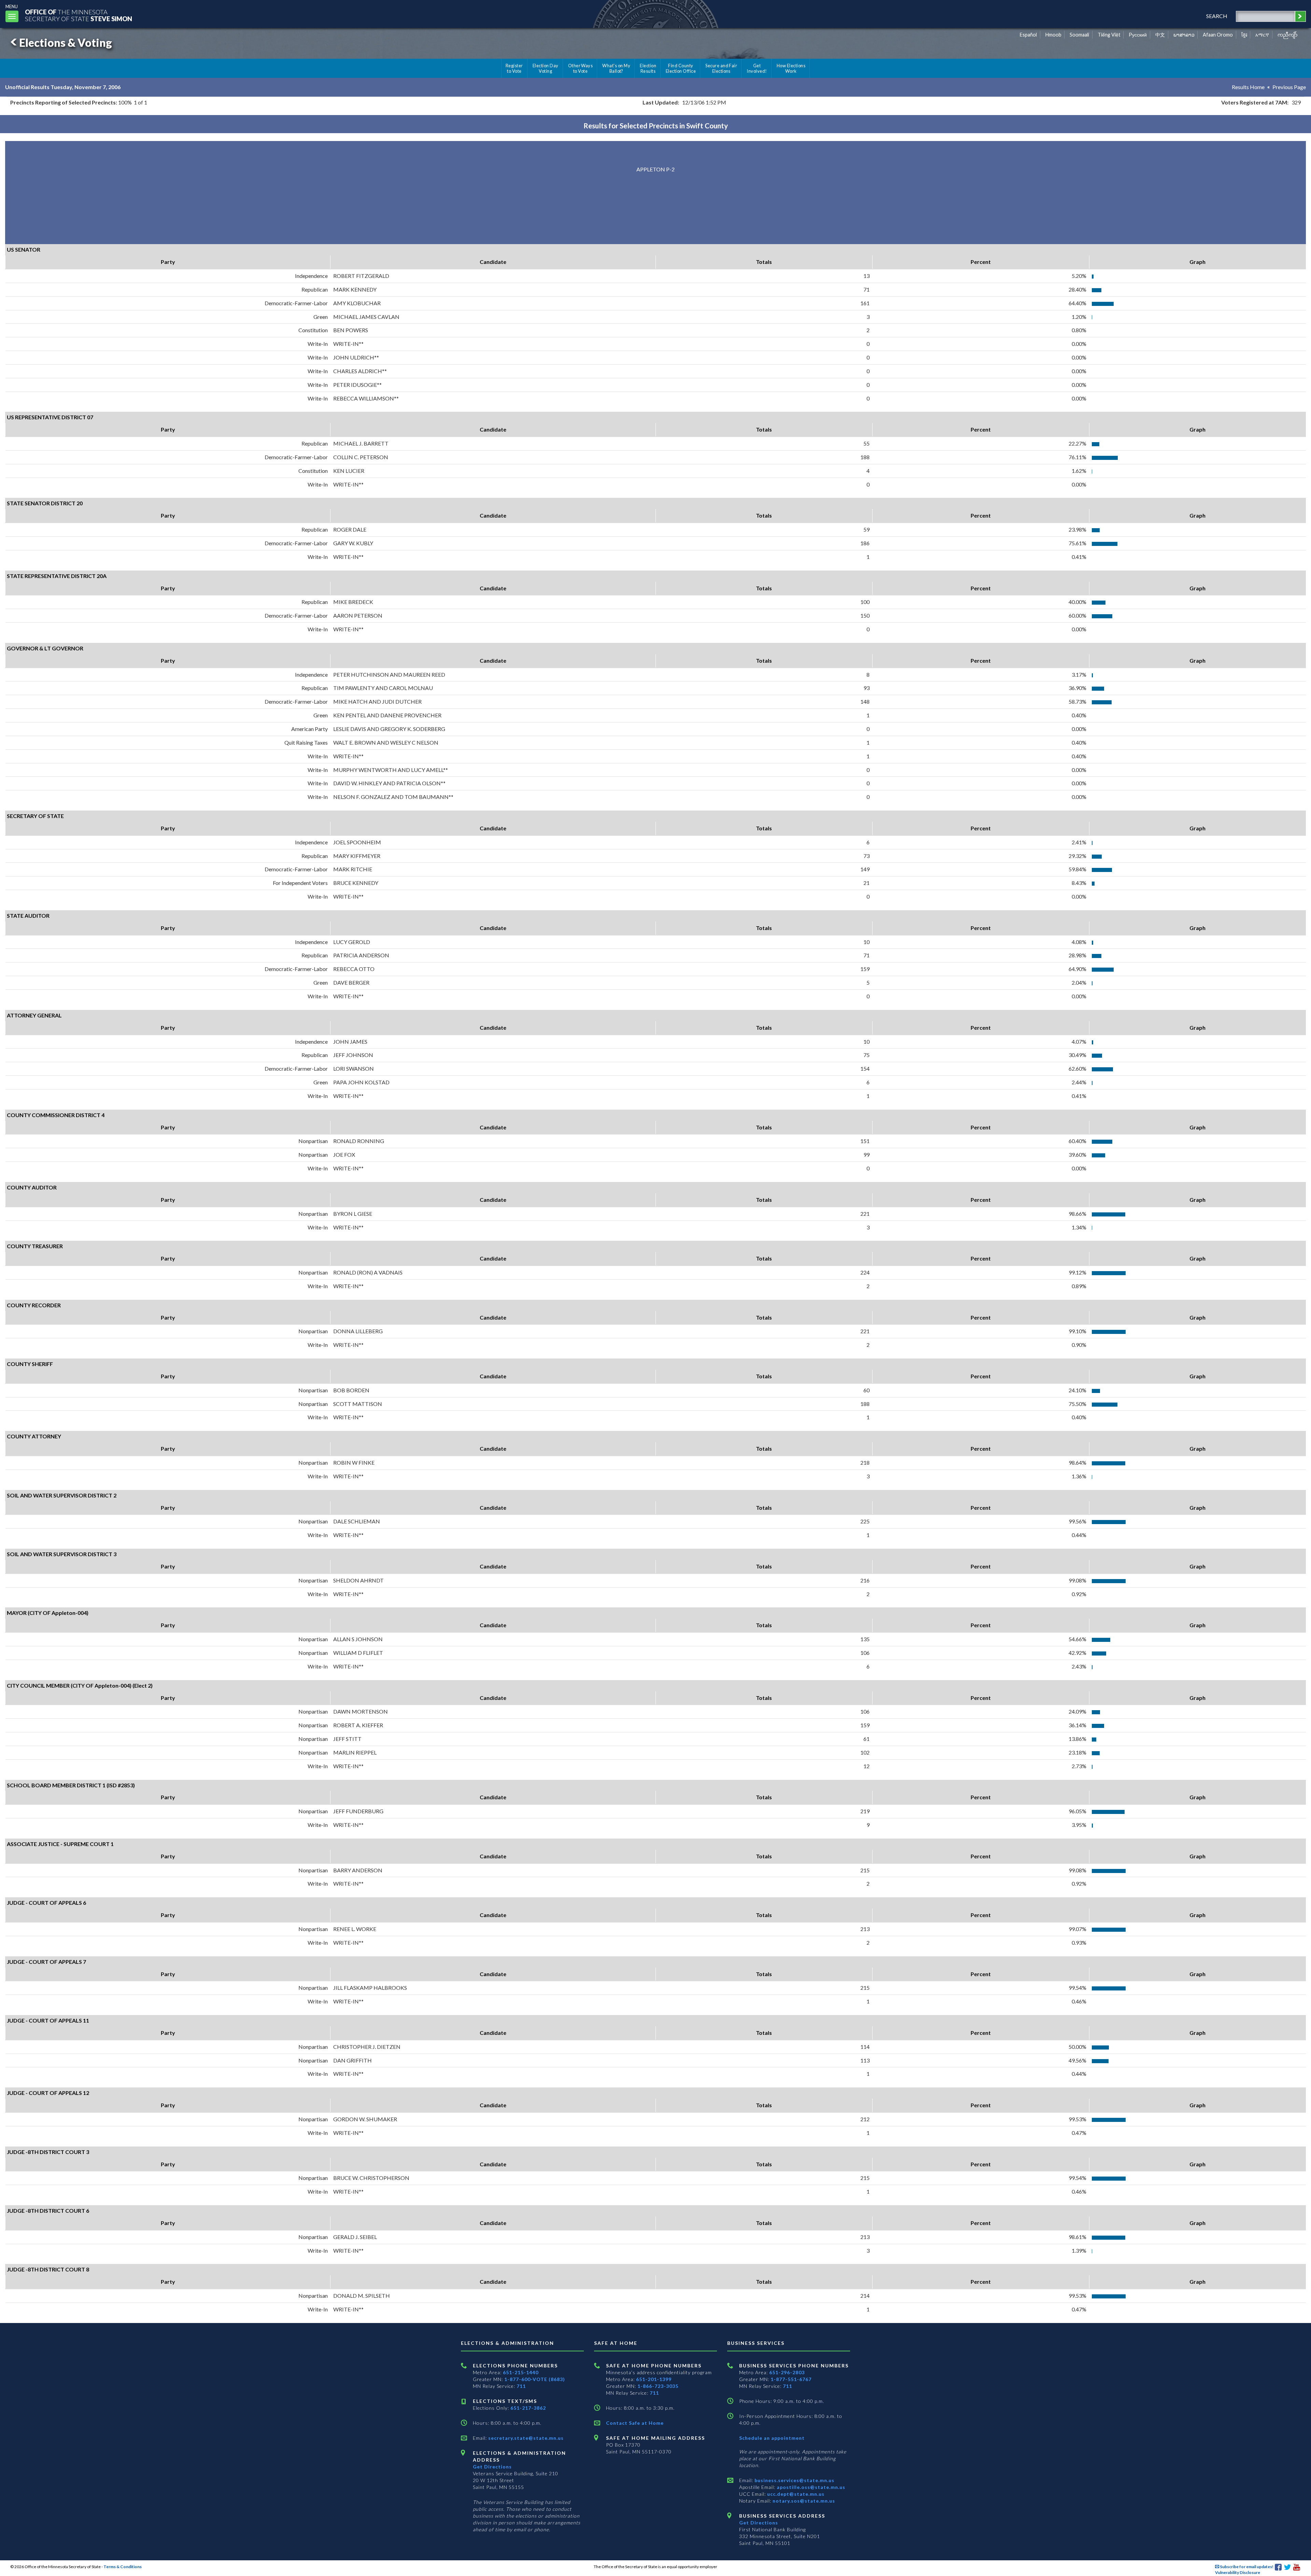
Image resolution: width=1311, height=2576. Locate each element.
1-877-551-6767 (791, 2379)
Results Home (1248, 87)
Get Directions (492, 2467)
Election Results (648, 68)
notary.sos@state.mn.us (803, 2501)
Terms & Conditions (123, 2567)
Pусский (1138, 35)
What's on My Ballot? (616, 68)
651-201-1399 (654, 2379)
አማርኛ (1262, 35)
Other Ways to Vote (581, 68)
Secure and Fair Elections (721, 68)
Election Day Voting (546, 68)
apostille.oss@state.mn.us (810, 2487)
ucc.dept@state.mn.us (795, 2494)
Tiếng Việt (1109, 35)
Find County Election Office (681, 68)
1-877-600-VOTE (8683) (535, 2379)
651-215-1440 (521, 2372)
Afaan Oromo (1218, 35)
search (1217, 16)
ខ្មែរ (1244, 35)
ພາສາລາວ (1184, 35)
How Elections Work (791, 68)
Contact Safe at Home (635, 2423)
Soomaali (1079, 35)
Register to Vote (514, 68)
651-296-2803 (787, 2372)
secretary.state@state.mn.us (525, 2438)
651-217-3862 (528, 2408)
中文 (1160, 35)
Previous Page (1289, 87)
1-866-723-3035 (658, 2386)
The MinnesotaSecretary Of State (79, 15)
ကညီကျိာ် (1288, 35)
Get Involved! (757, 68)
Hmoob (1053, 35)
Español (1028, 35)
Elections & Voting (66, 43)
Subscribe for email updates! (1246, 2567)
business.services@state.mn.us (794, 2480)
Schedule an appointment (772, 2438)
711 (521, 2386)
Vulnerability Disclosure (1238, 2572)
